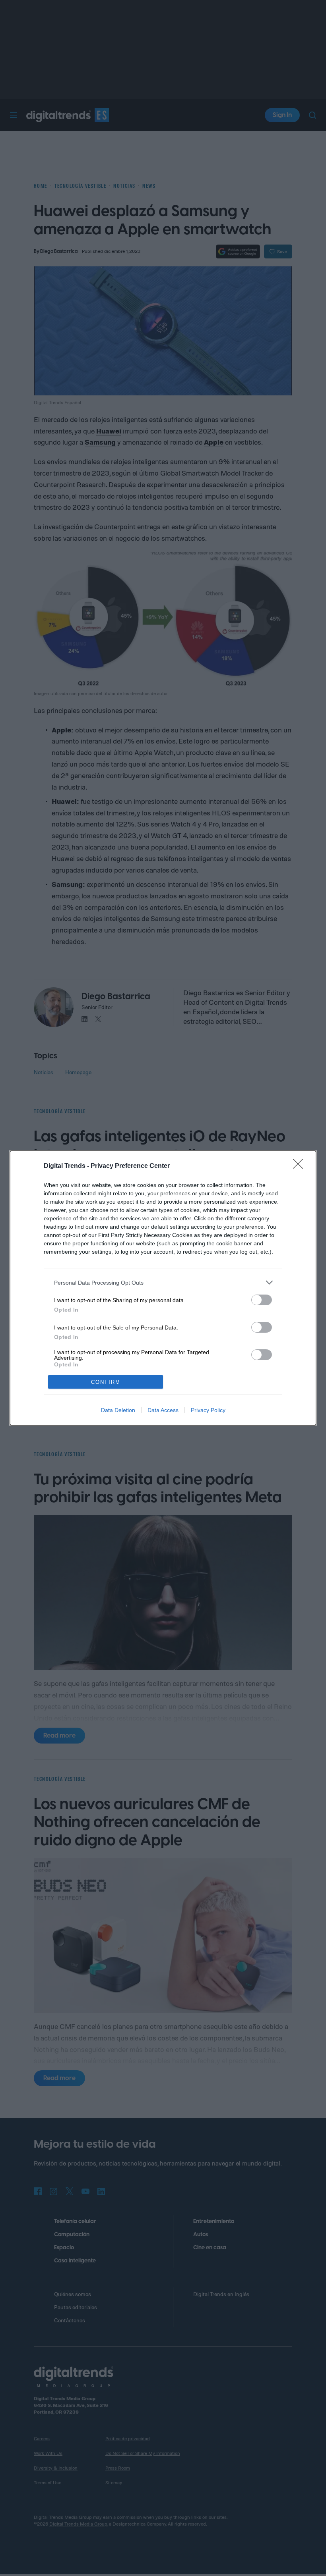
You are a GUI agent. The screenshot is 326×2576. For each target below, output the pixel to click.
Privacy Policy (208, 1410)
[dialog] (163, 1288)
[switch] (262, 1300)
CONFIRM (106, 1382)
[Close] (301, 1166)
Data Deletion (118, 1410)
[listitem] (163, 1282)
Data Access (163, 1410)
